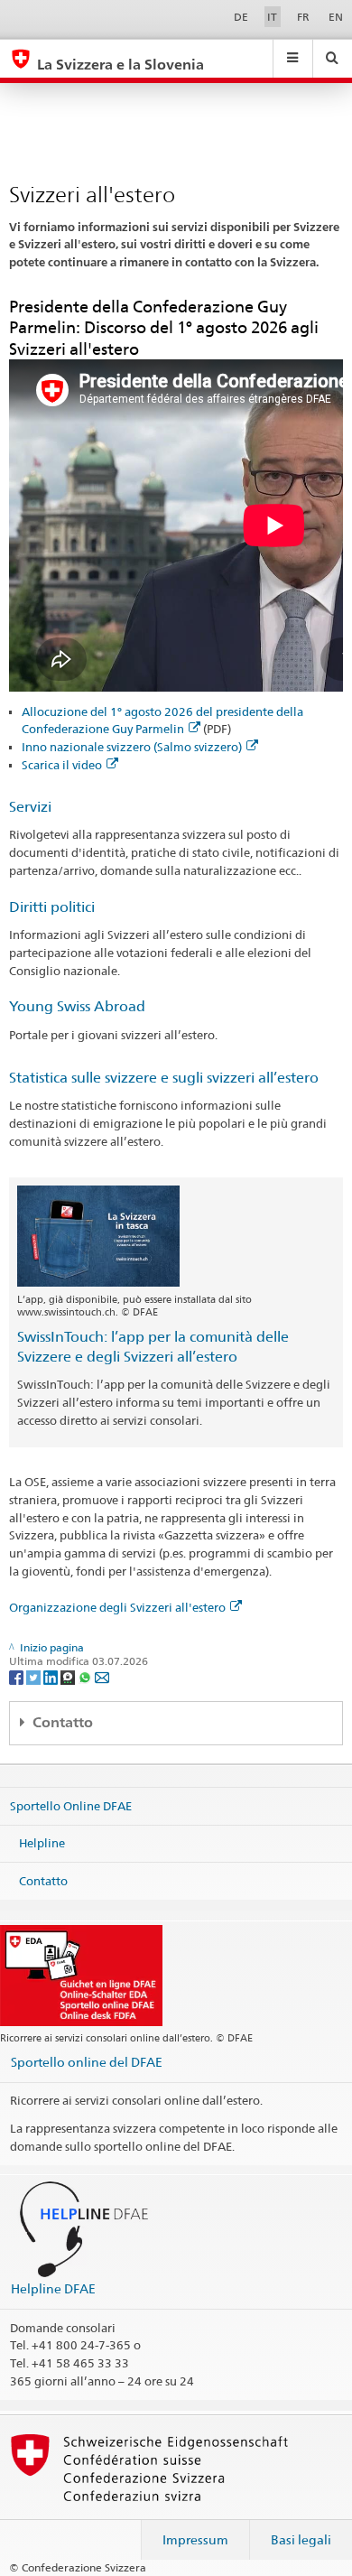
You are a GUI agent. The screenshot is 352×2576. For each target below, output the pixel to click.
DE (241, 17)
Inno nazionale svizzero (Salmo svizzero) (132, 747)
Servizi (30, 807)
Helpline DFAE (53, 2288)
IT (272, 17)
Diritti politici (52, 907)
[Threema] (69, 1676)
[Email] (102, 1676)
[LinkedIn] (52, 1676)
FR (303, 17)
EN (336, 17)
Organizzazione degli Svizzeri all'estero (117, 1607)
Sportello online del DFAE (87, 2062)
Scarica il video (62, 765)
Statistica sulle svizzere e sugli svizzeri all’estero (164, 1078)
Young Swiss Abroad (77, 1006)
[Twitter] (35, 1676)
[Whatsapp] (86, 1676)
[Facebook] (18, 1676)
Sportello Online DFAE (71, 1805)
